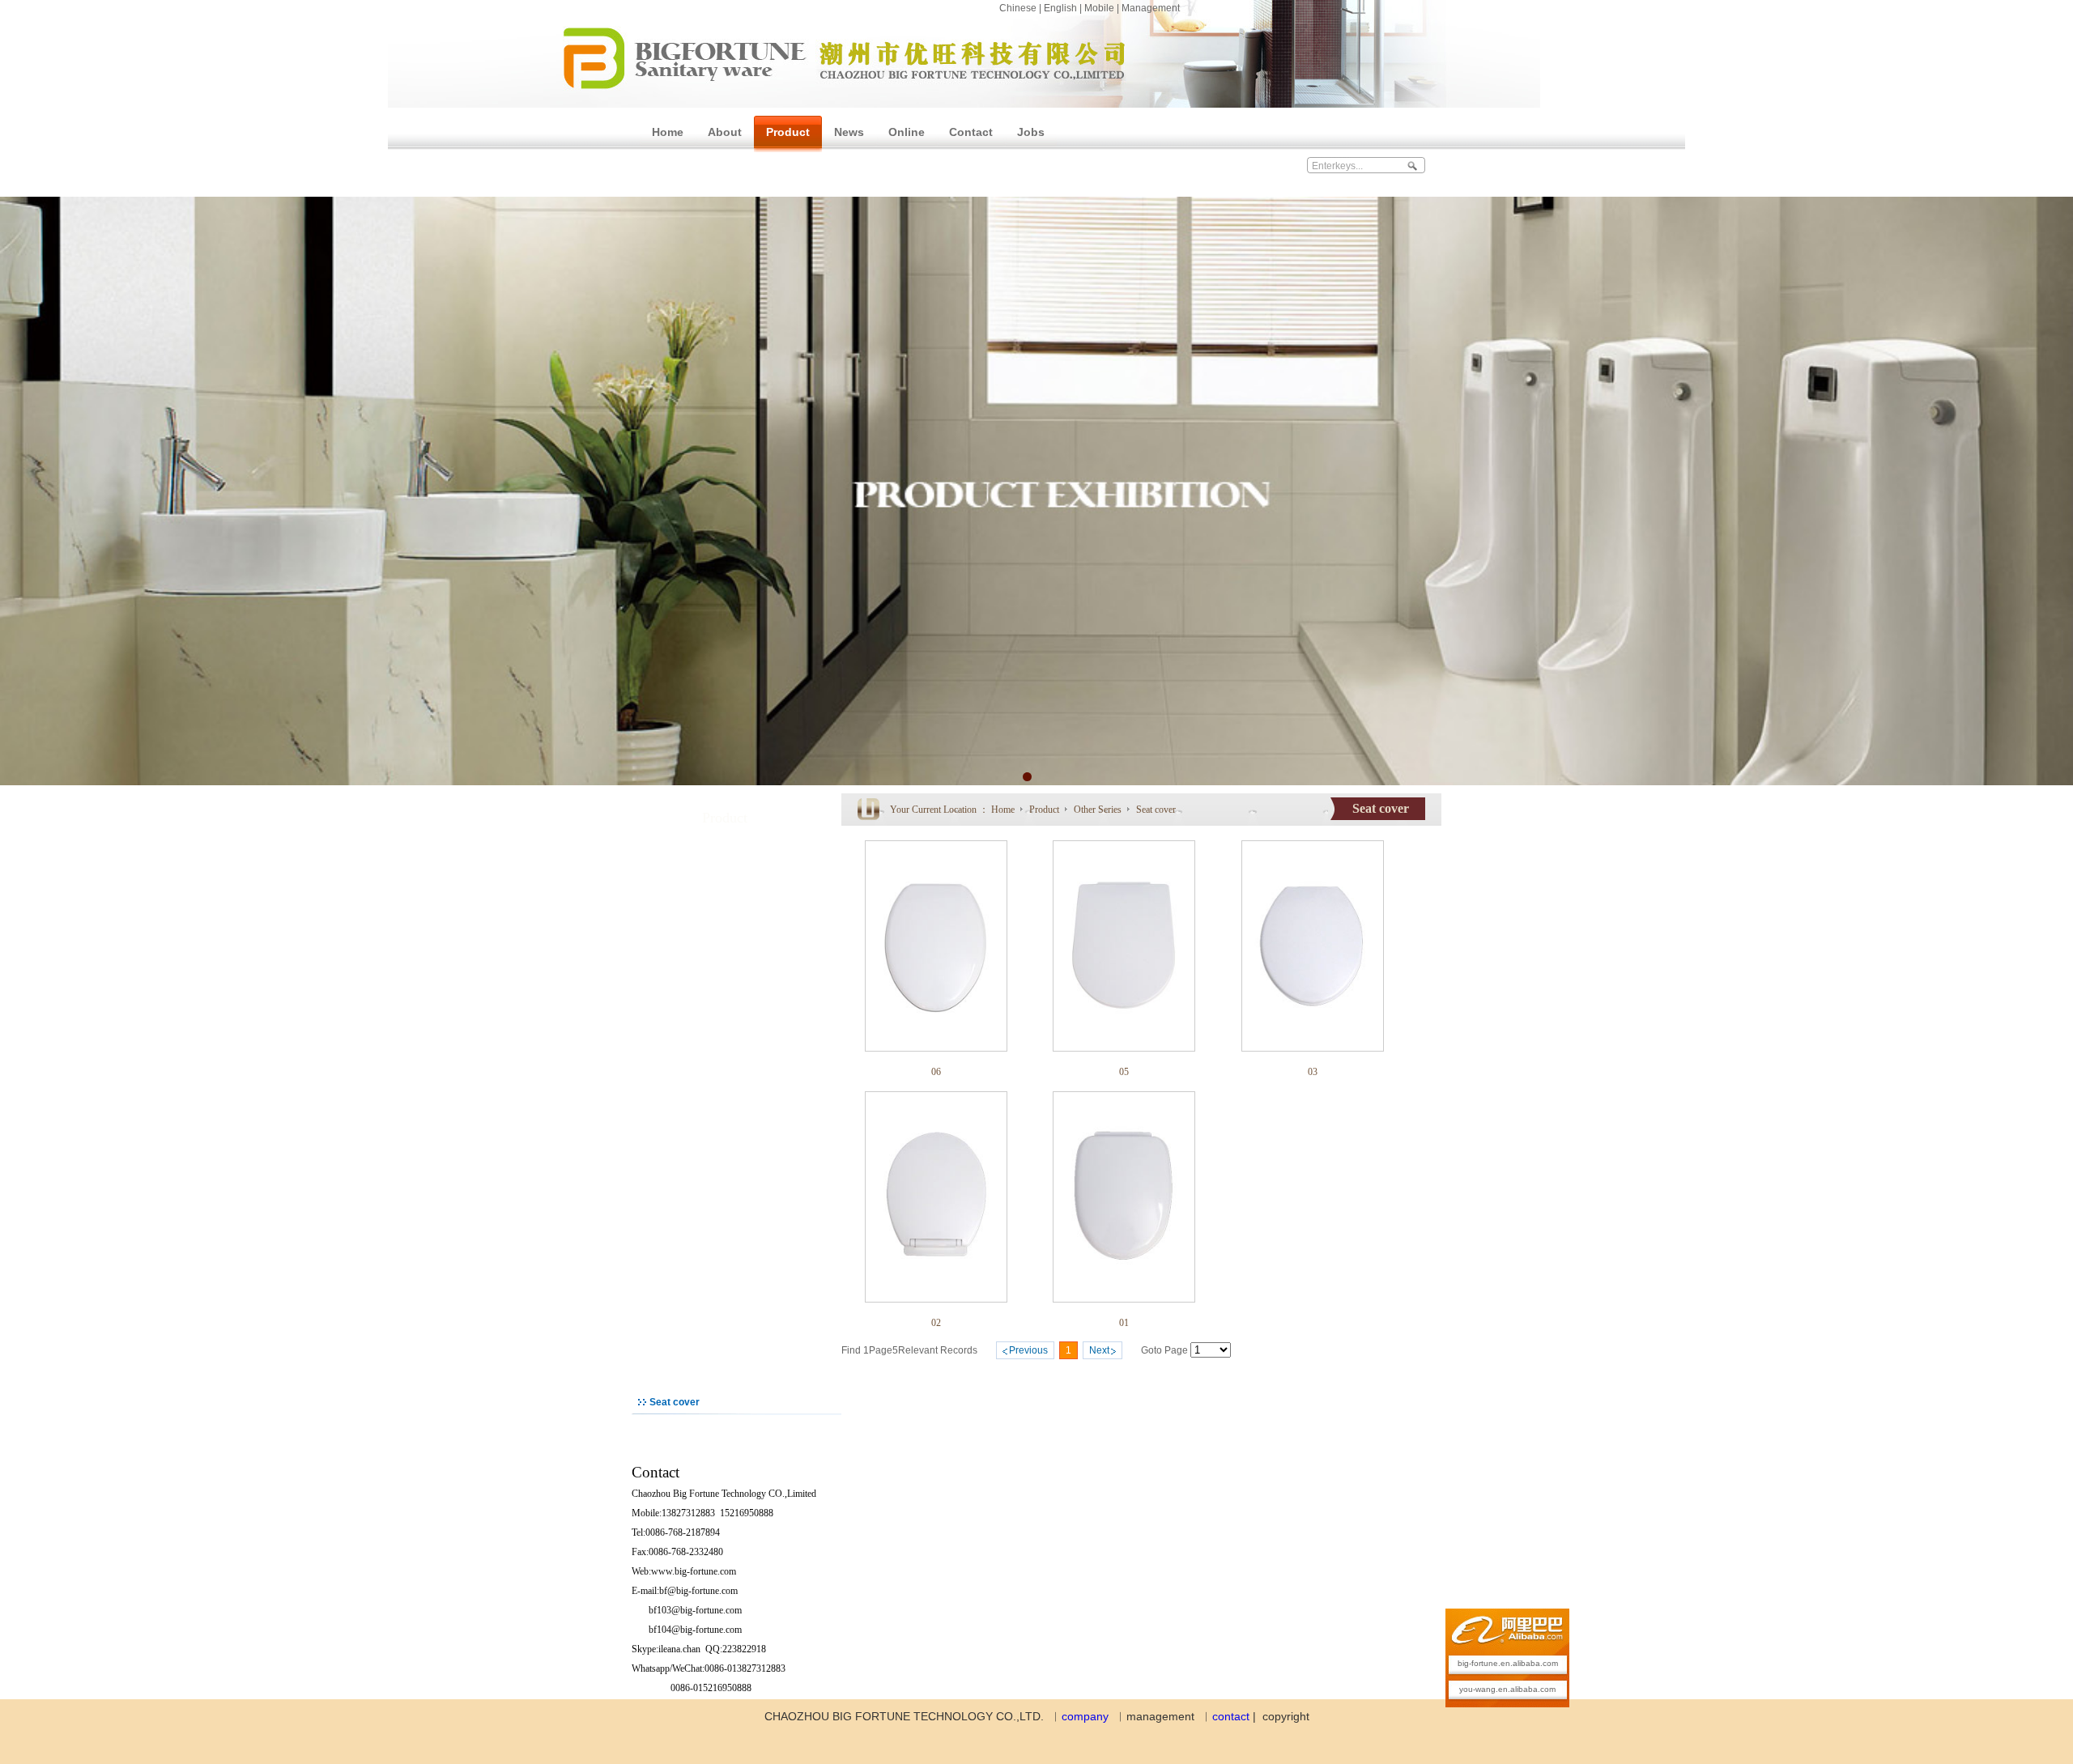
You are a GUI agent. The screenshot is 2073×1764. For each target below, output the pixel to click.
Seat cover (1156, 810)
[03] (1313, 1048)
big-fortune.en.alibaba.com (1508, 1663)
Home (1003, 810)
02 (936, 1323)
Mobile (1099, 8)
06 (936, 1072)
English (1060, 8)
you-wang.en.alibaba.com (1507, 1689)
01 (1124, 1323)
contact (1231, 1716)
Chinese (1018, 8)
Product (1045, 810)
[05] (1124, 1048)
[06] (936, 1048)
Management (1151, 8)
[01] (1124, 1299)
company (1085, 1716)
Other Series (1099, 810)
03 (1313, 1072)
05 (1124, 1072)
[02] (936, 1299)
